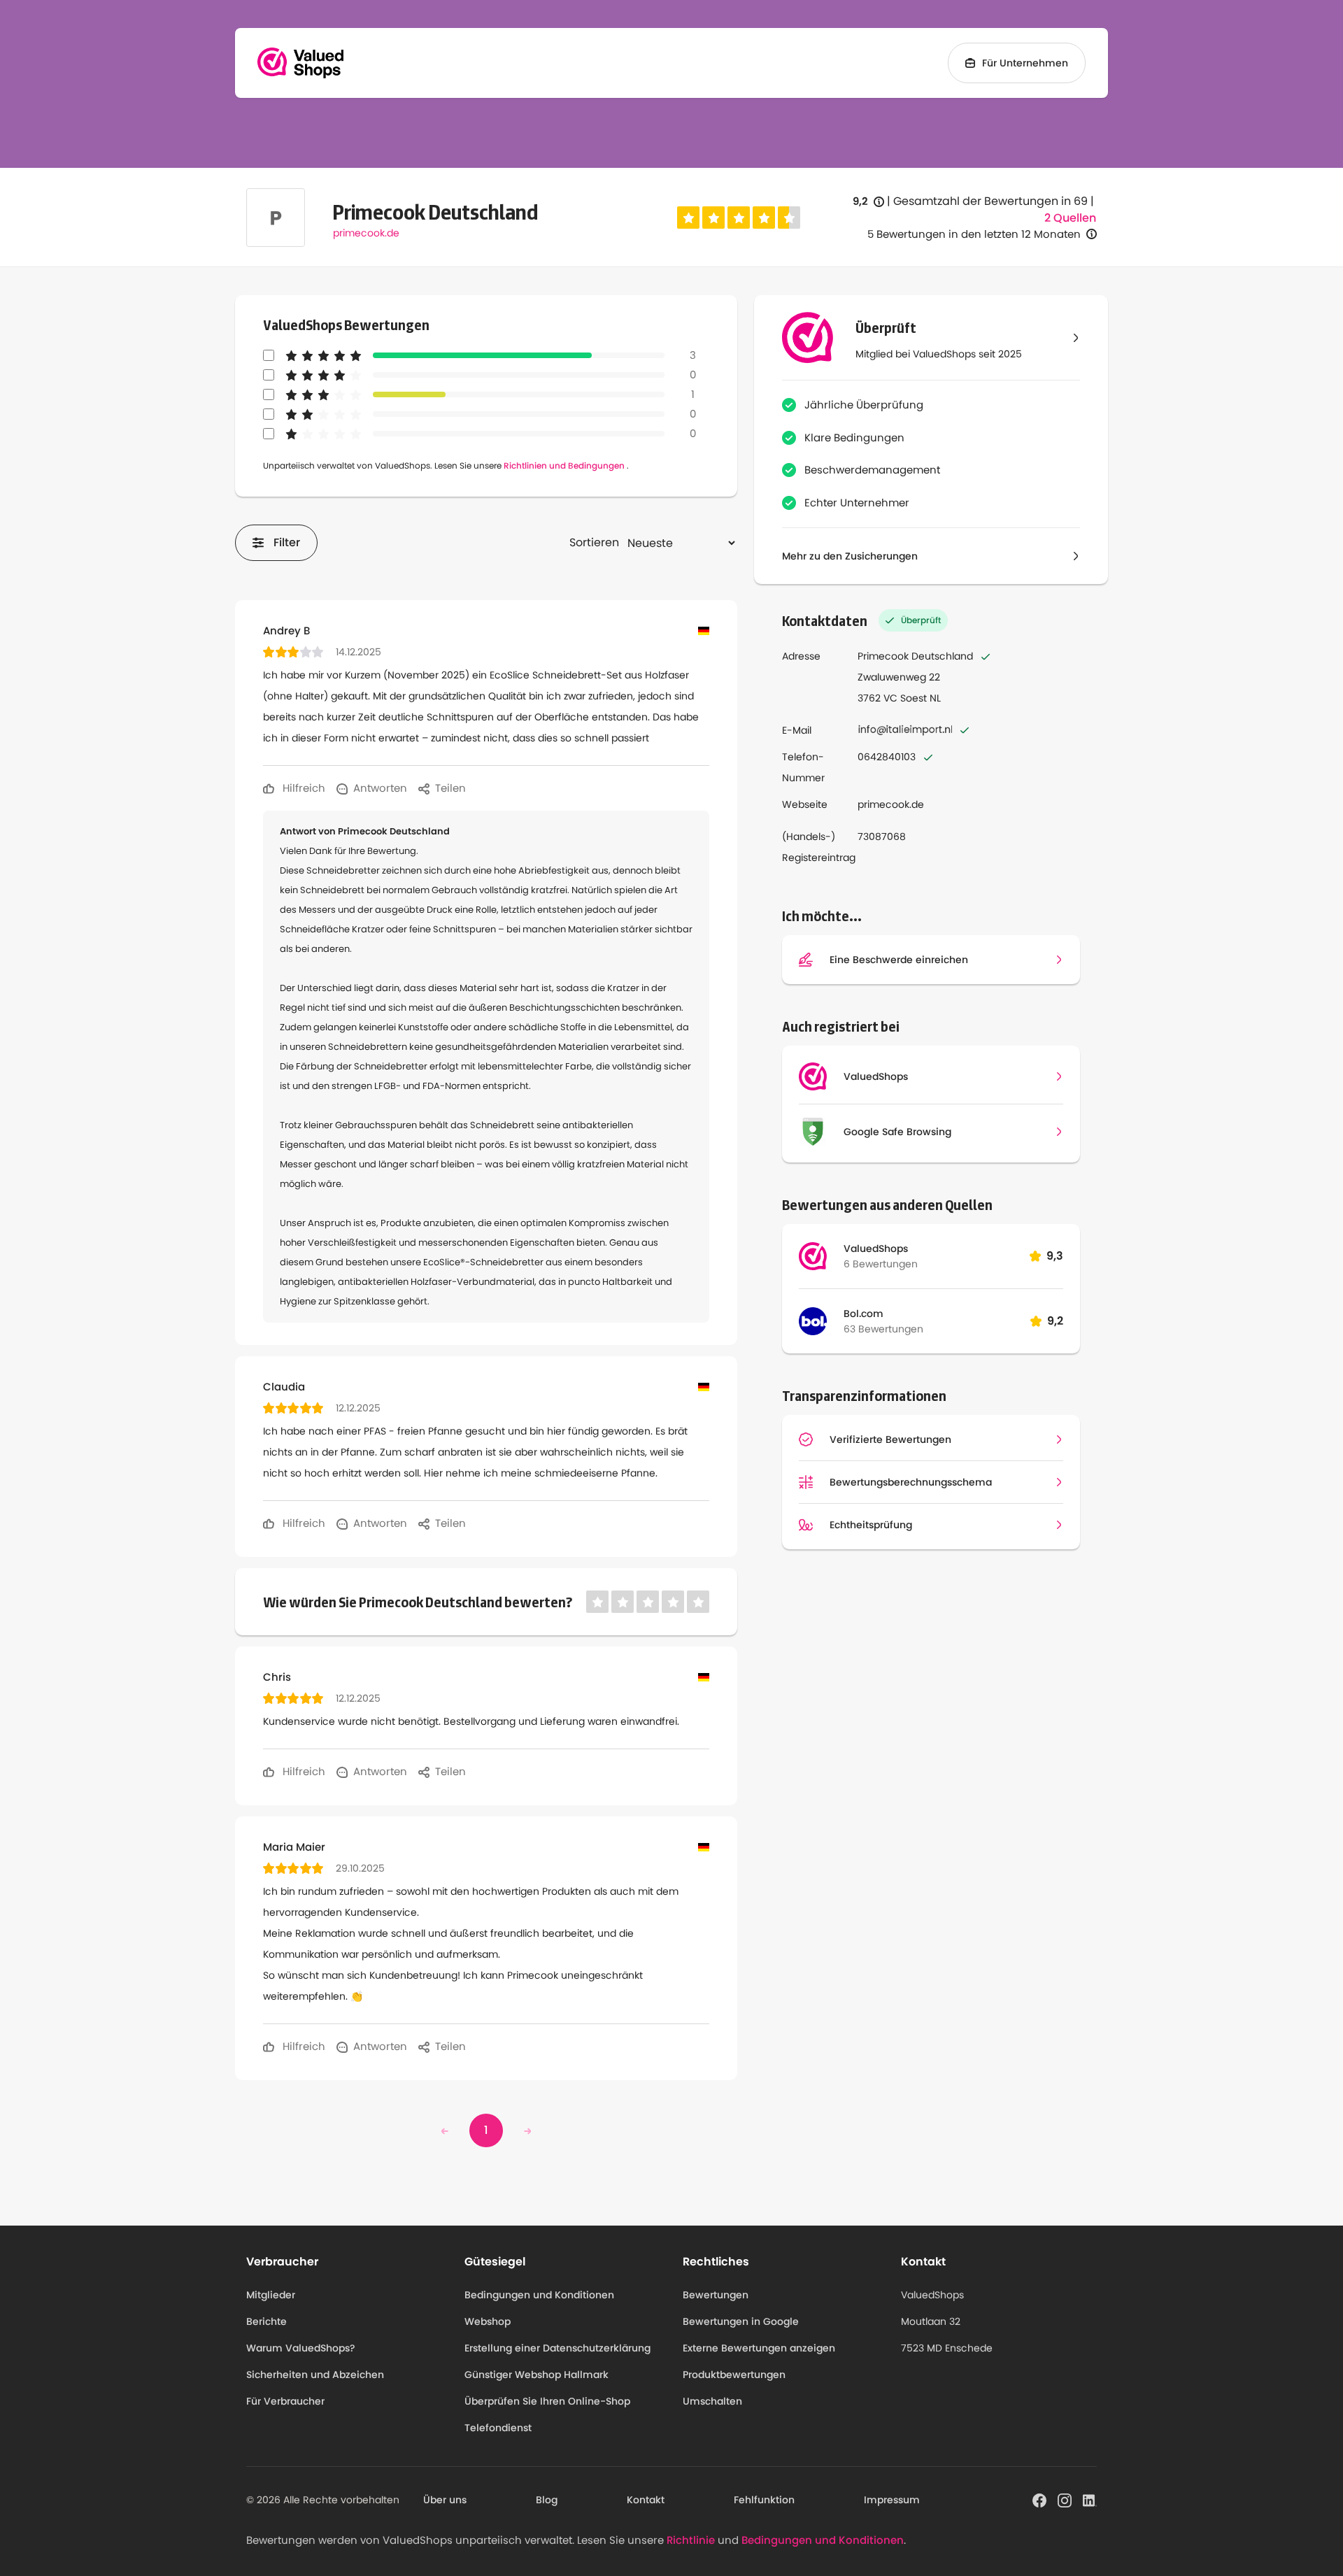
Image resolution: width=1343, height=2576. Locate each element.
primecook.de (366, 233)
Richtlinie (691, 2540)
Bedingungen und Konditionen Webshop (539, 2308)
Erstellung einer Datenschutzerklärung (557, 2348)
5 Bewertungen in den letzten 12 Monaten (974, 234)
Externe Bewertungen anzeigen (759, 2348)
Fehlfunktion (764, 2500)
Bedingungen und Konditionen (823, 2540)
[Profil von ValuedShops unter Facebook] (1039, 2499)
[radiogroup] (739, 218)
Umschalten (712, 2401)
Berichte (267, 2321)
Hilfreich (303, 788)
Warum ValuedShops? (301, 2348)
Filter (287, 542)
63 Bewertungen (883, 1329)
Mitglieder (271, 2295)
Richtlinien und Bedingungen (564, 465)
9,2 (868, 202)
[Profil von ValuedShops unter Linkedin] (1090, 2499)
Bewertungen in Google (741, 2321)
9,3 (1055, 1256)
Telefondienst (498, 2428)
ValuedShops (876, 1248)
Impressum (892, 2500)
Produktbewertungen (734, 2375)
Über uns (445, 2500)
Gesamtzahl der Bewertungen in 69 (990, 201)
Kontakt (646, 2500)
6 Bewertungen (881, 1264)
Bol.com (864, 1314)
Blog (547, 2500)
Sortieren (594, 542)
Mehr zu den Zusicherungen (850, 556)
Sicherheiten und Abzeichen (315, 2375)
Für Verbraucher (285, 2401)
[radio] (688, 218)
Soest (914, 698)
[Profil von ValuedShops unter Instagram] (1065, 2499)
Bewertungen (716, 2295)
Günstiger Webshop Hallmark (537, 2375)
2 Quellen (1070, 218)
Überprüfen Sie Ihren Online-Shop (547, 2401)
